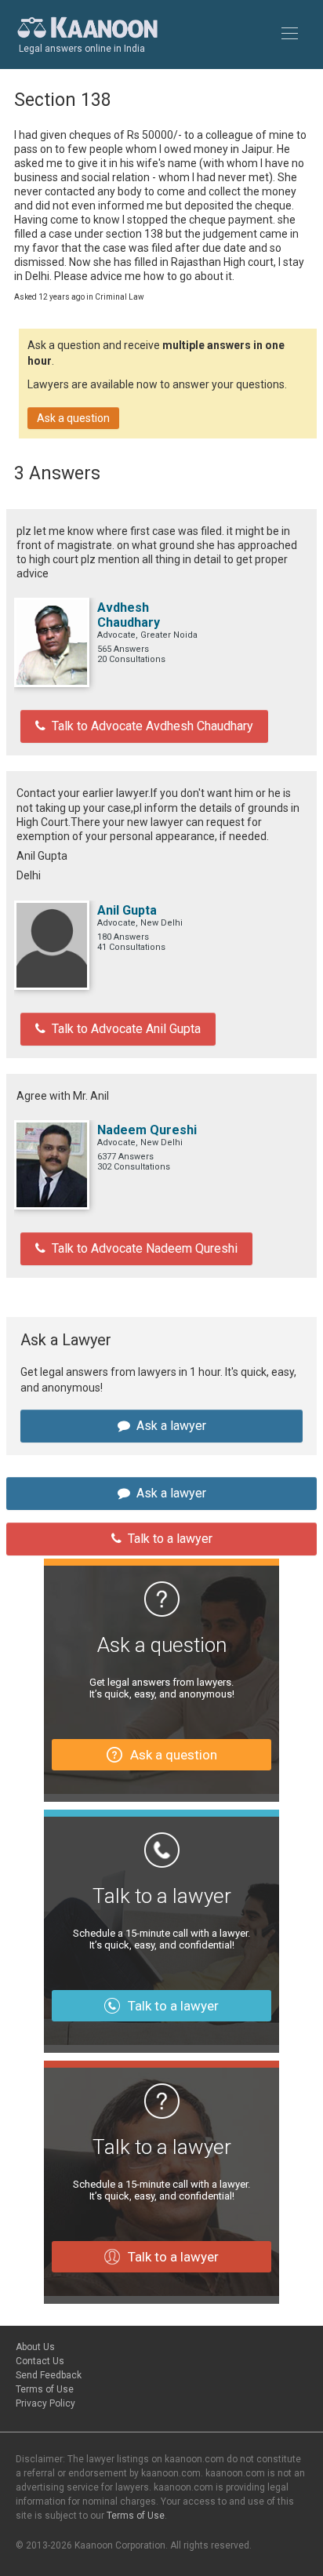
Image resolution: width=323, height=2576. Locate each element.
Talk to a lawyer (170, 1539)
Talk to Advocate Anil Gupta (126, 1029)
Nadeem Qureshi (147, 1130)
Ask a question (73, 418)
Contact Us (40, 2361)
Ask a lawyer (171, 1426)
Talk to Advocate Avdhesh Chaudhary (152, 726)
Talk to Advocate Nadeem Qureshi (145, 1248)
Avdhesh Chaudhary (129, 615)
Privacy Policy (45, 2403)
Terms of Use (45, 2389)
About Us (35, 2347)
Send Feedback (49, 2375)
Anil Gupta (127, 910)
